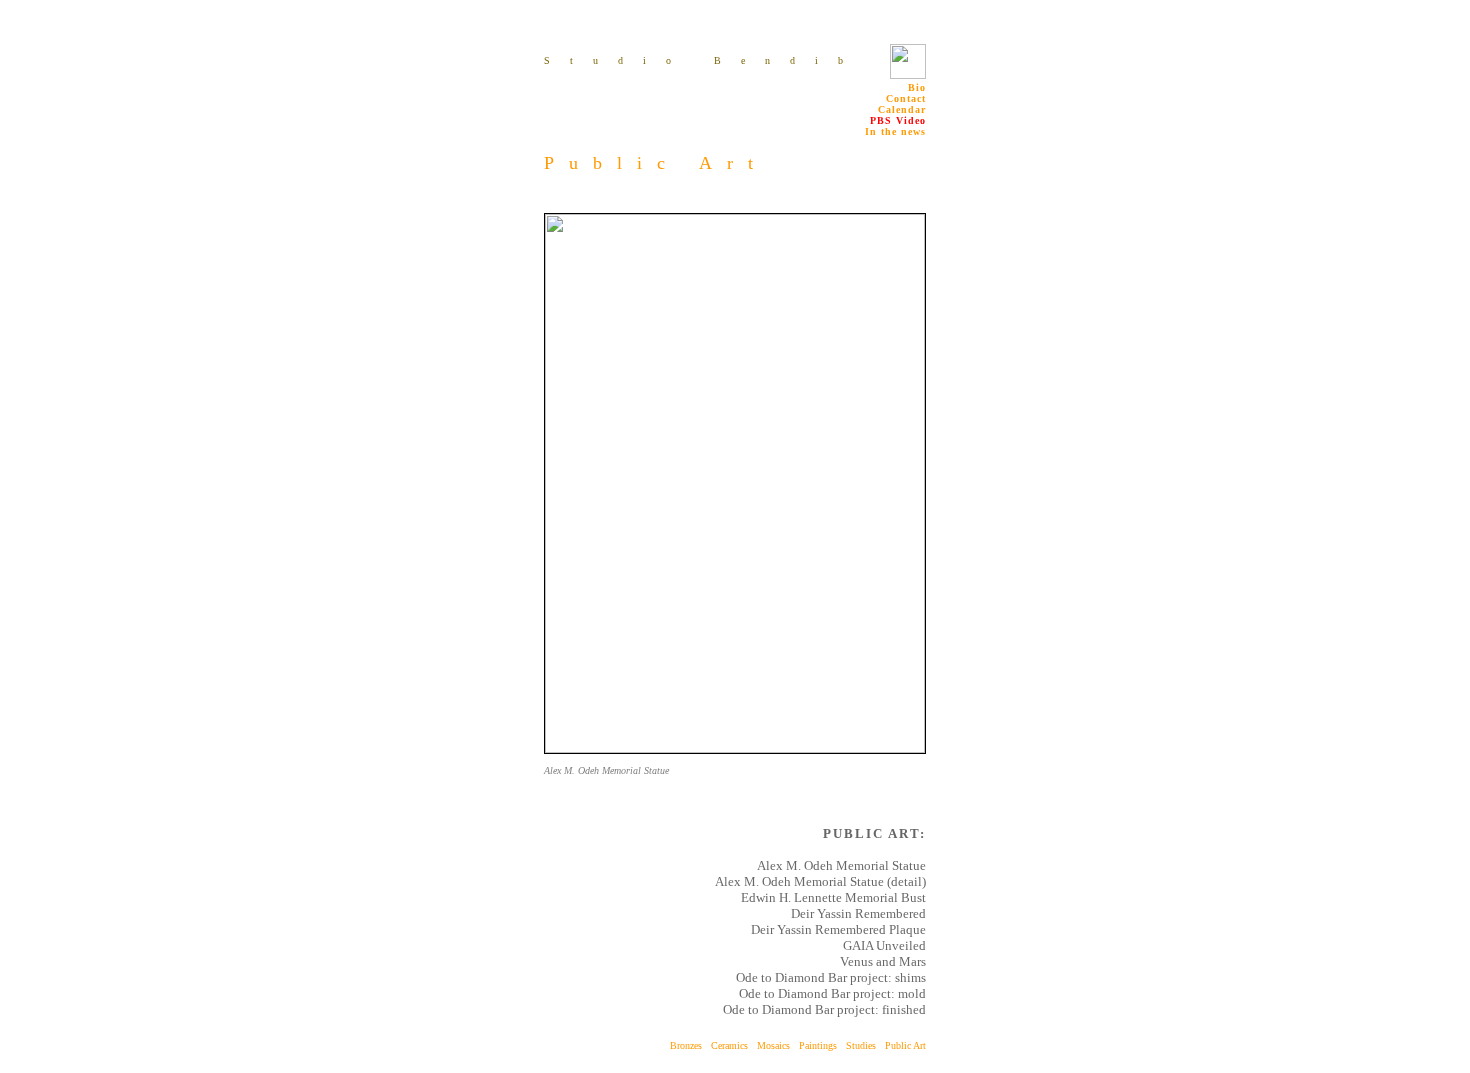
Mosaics (773, 1045)
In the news (895, 131)
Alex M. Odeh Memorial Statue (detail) (820, 881)
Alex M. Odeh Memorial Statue (841, 865)
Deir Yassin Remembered (858, 913)
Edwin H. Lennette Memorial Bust (833, 897)
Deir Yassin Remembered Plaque (838, 929)
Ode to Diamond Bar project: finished (824, 1009)
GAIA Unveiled (884, 945)
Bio (917, 87)
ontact (906, 98)
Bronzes (686, 1045)
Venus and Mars (883, 961)
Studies (865, 1045)
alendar (902, 109)
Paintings (822, 1045)
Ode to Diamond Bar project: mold (832, 993)
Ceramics (729, 1045)
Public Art (905, 1045)
